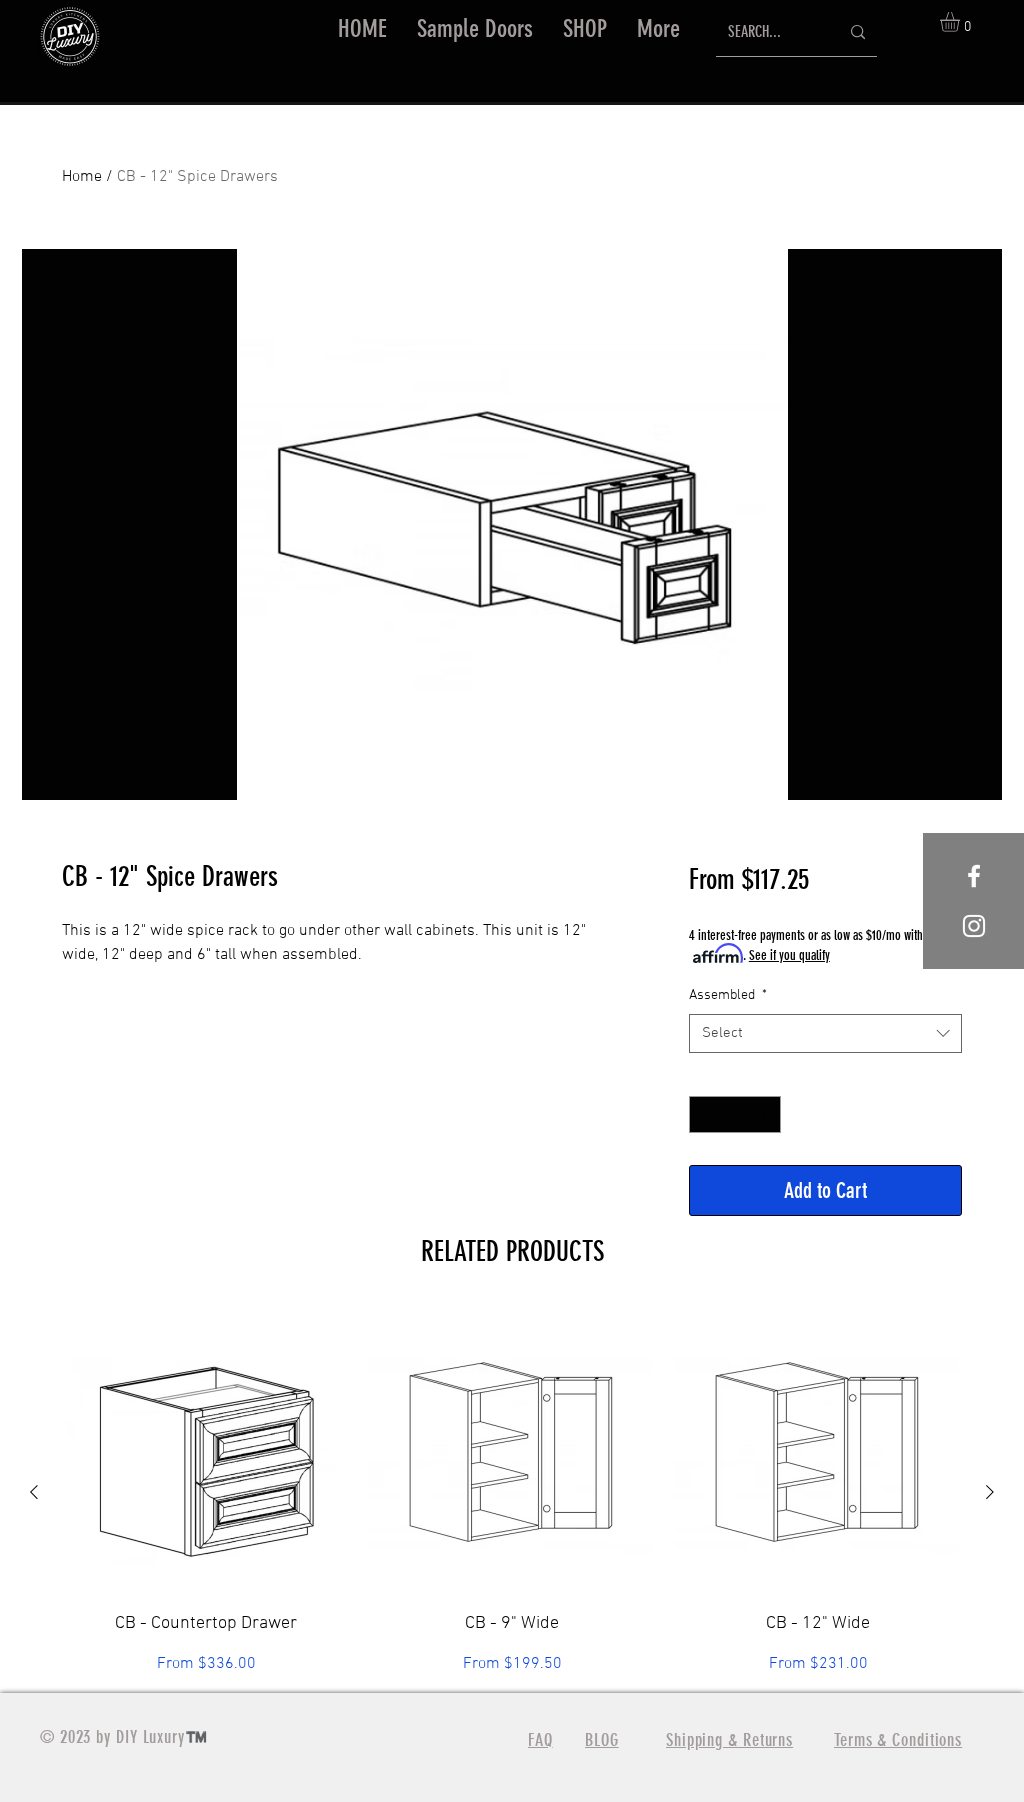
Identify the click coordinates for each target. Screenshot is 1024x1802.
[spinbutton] (735, 1114)
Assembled (728, 995)
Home (82, 177)
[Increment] (765, 1114)
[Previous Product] (34, 1492)
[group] (512, 1492)
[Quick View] (206, 1452)
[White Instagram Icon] (974, 926)
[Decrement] (704, 1114)
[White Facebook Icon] (974, 876)
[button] (585, 29)
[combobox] (825, 1033)
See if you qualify (789, 955)
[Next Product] (990, 1492)
